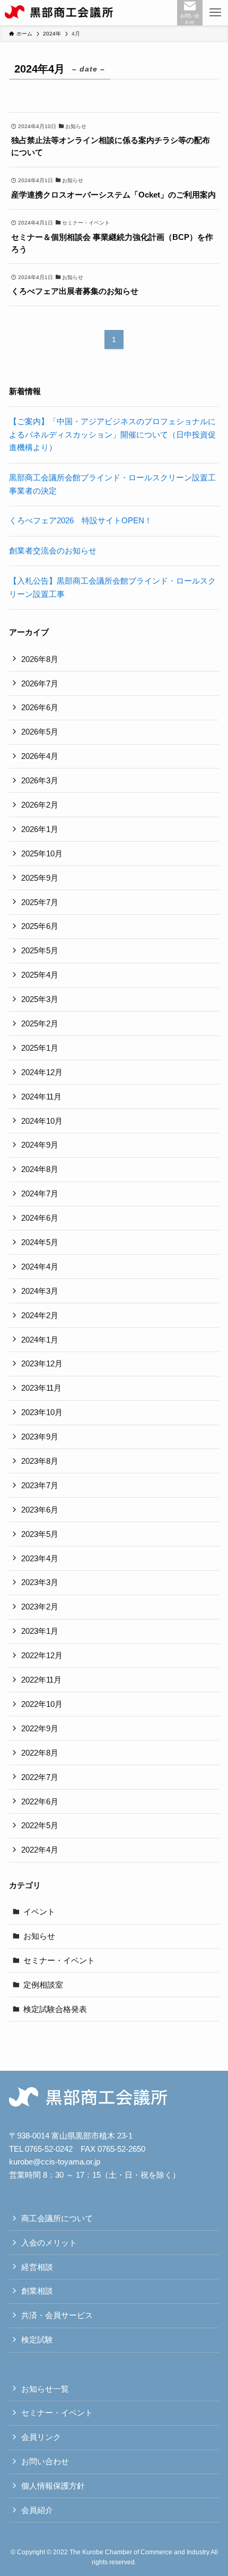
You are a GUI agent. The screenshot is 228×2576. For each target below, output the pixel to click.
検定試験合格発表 (55, 2009)
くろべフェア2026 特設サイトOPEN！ (81, 520)
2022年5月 (40, 1825)
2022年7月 (40, 1777)
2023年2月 (40, 1607)
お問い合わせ (45, 2461)
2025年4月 (40, 975)
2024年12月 (42, 1072)
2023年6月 (40, 1510)
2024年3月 (40, 1291)
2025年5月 (40, 950)
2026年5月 (40, 732)
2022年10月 (42, 1704)
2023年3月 (40, 1582)
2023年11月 (41, 1388)
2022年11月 (41, 1680)
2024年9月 (40, 1145)
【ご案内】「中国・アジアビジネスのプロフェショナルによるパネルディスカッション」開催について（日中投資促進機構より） (112, 435)
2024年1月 (40, 1340)
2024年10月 (42, 1121)
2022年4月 (40, 1850)
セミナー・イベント (59, 1960)
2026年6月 (40, 707)
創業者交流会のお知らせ (53, 551)
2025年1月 (40, 1048)
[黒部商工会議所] (60, 13)
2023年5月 (40, 1534)
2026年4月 (40, 756)
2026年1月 (40, 829)
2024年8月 (40, 1169)
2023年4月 (40, 1558)
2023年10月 (42, 1412)
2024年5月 (40, 1242)
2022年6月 (40, 1801)
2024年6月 (40, 1218)
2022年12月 (42, 1655)
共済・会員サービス (57, 2315)
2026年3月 (40, 780)
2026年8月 (40, 659)
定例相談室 (43, 1985)
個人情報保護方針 (53, 2486)
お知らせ (39, 1936)
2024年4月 (40, 1267)
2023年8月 (40, 1461)
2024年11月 (41, 1097)
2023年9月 (40, 1437)
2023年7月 (40, 1485)
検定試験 (37, 2340)
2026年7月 (40, 683)
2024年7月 (40, 1193)
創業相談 (37, 2291)
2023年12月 (42, 1363)
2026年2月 (40, 805)
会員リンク (41, 2437)
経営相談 (37, 2267)
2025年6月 (40, 926)
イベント (39, 1912)
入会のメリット (49, 2243)
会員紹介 (37, 2510)
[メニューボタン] (215, 13)
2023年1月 (40, 1631)
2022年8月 (40, 1753)
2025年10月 (42, 853)
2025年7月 (40, 902)
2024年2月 (40, 1315)
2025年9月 (40, 878)
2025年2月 (40, 1023)
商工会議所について (57, 2218)
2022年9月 (40, 1728)
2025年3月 (40, 999)
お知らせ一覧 (45, 2389)
